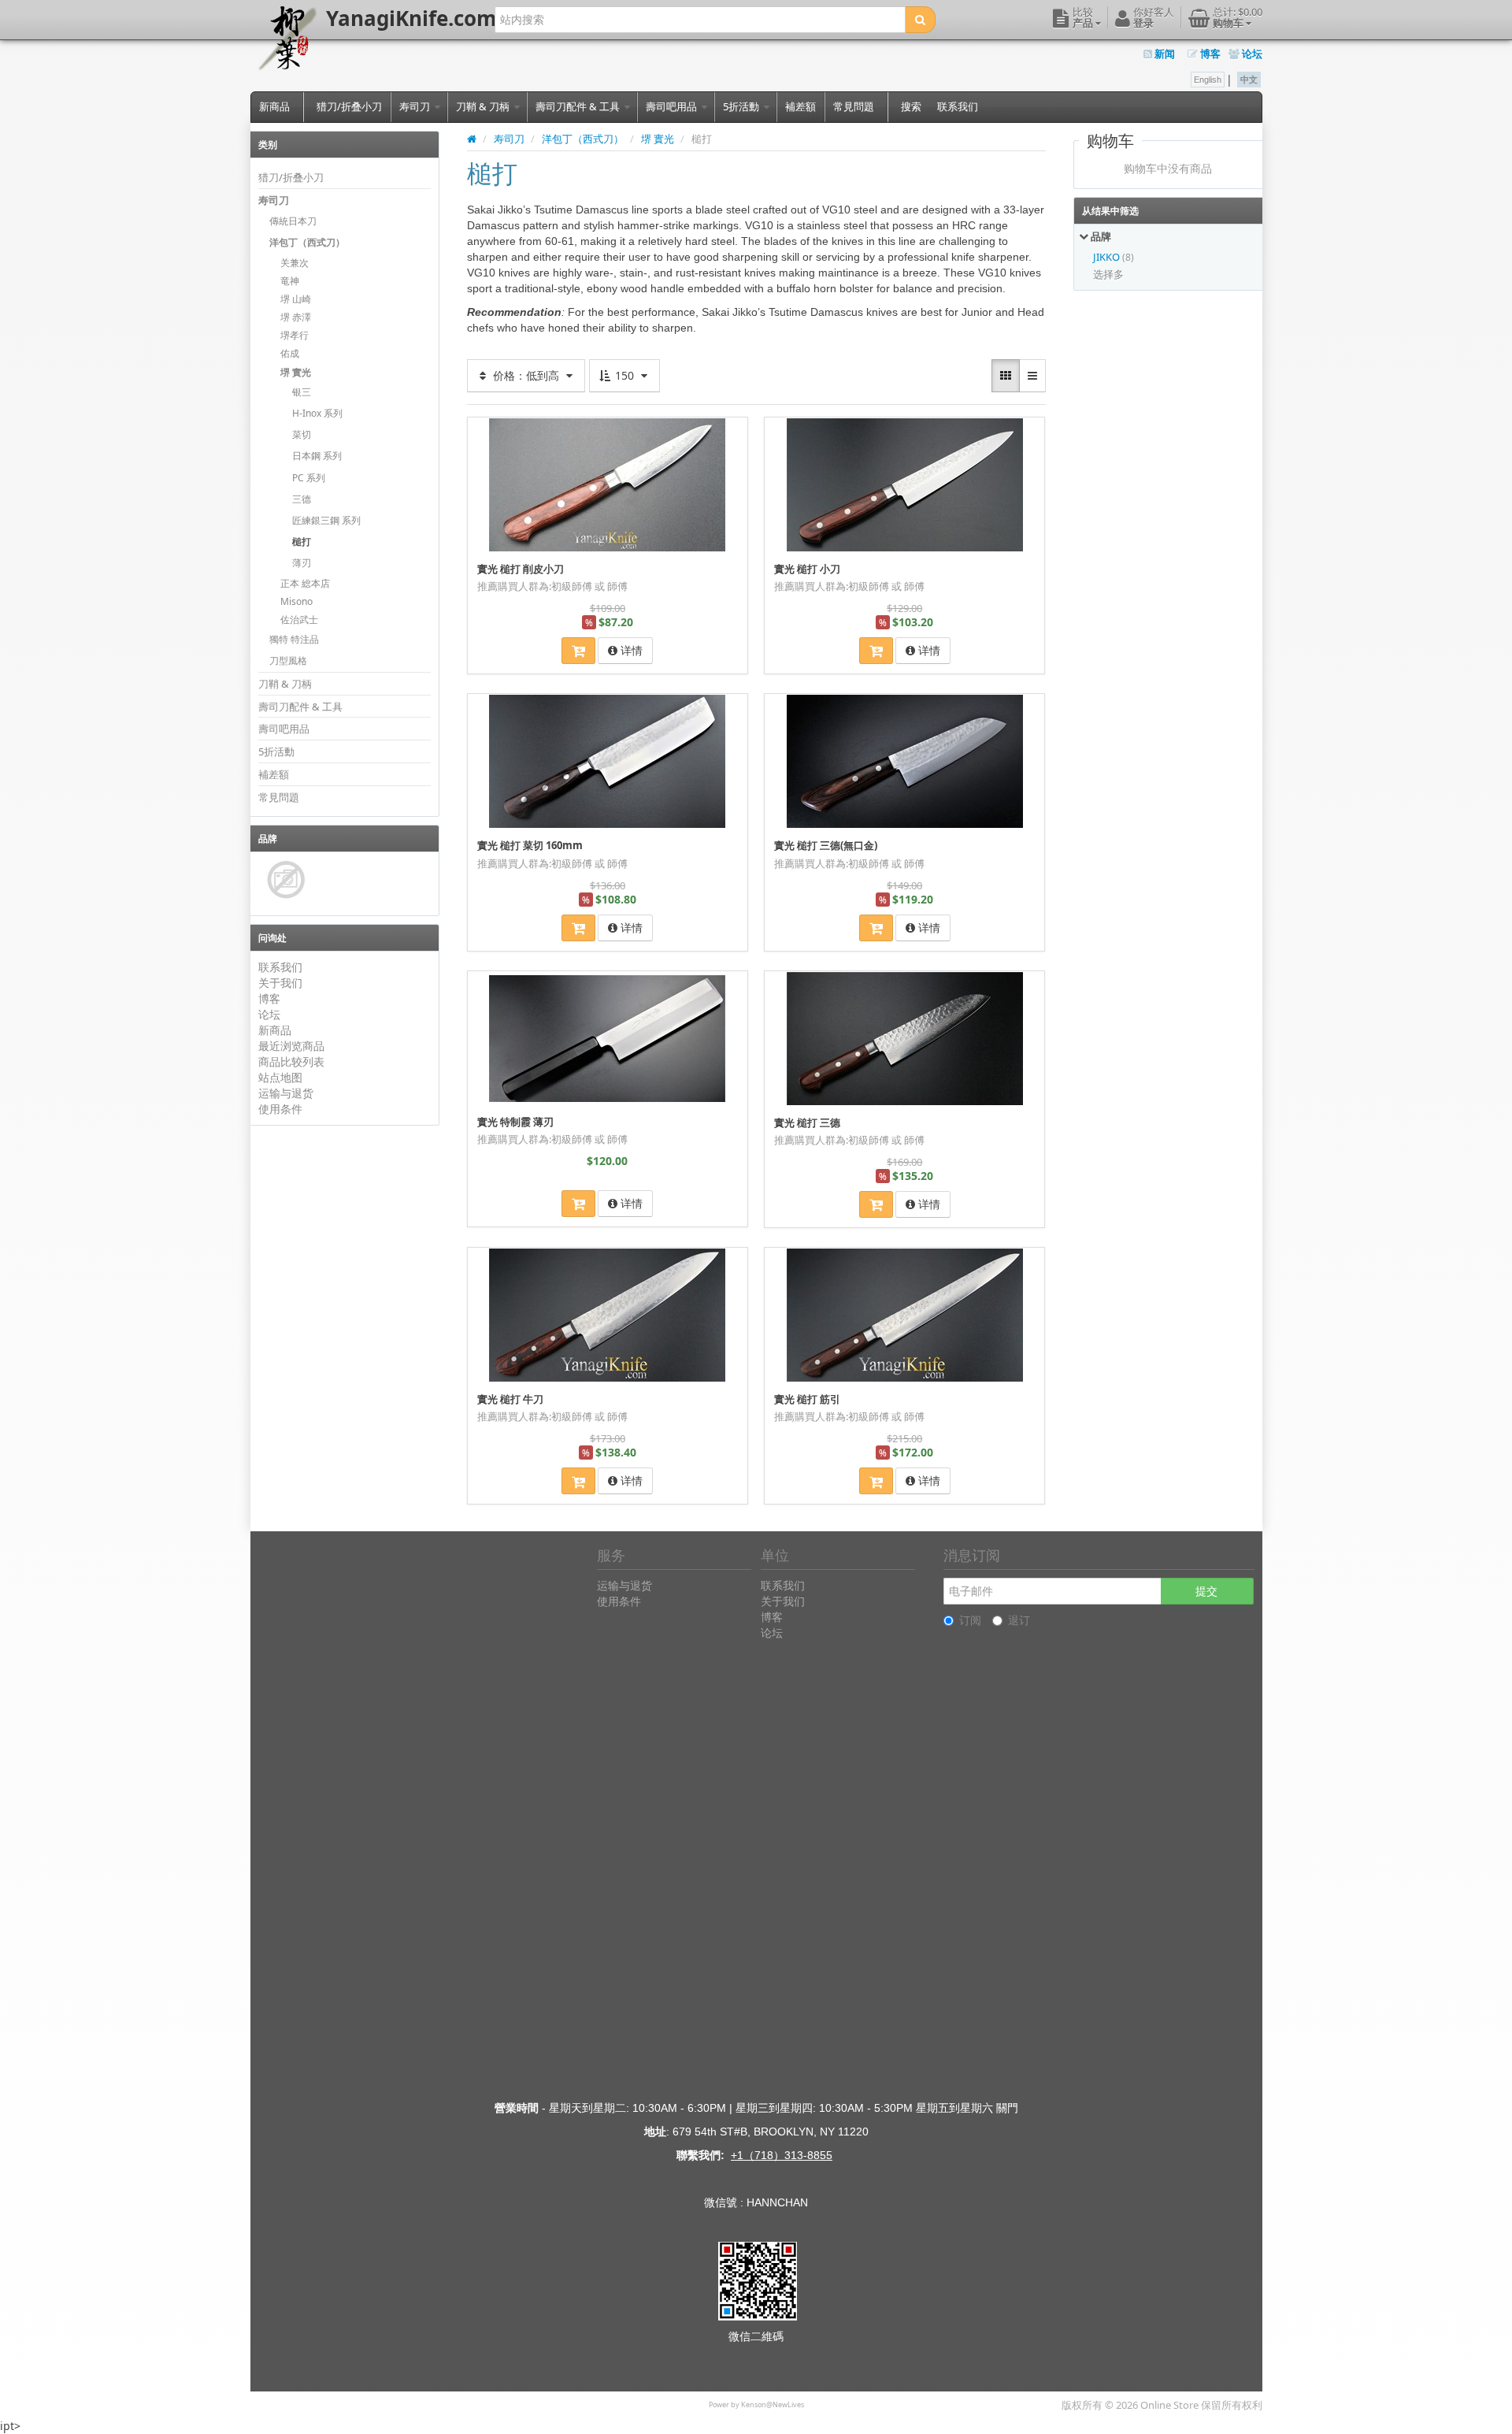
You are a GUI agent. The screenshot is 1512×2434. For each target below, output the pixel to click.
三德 (302, 499)
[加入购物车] (578, 651)
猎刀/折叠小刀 (349, 106)
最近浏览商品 (291, 1046)
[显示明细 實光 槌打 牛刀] (607, 1315)
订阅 (970, 1620)
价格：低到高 (526, 375)
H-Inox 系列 (317, 413)
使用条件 (280, 1109)
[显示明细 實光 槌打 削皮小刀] (607, 484)
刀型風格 (288, 660)
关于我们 (280, 983)
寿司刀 (416, 106)
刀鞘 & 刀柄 (484, 106)
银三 (302, 392)
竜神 (290, 281)
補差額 (800, 106)
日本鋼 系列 (317, 456)
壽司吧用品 (673, 106)
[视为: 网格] (1006, 376)
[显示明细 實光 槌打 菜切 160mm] (607, 761)
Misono (296, 601)
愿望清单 (504, 428)
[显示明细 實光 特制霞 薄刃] (607, 1038)
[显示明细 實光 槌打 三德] (905, 1038)
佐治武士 (299, 620)
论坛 (1251, 54)
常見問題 (854, 106)
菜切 (302, 434)
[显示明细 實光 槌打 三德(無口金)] (905, 761)
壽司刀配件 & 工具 (579, 106)
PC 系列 (309, 478)
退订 (1019, 1620)
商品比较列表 (291, 1061)
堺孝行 (295, 335)
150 (624, 375)
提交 (1206, 1591)
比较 (730, 428)
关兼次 (295, 263)
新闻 (1164, 54)
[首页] (472, 139)
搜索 (911, 106)
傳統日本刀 (293, 221)
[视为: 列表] (1032, 376)
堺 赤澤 (296, 317)
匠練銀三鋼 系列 (326, 520)
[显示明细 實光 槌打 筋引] (905, 1315)
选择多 (1108, 274)
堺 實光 (296, 372)
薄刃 (302, 563)
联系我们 (958, 106)
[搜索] (920, 20)
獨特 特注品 (294, 639)
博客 (1209, 54)
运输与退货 (286, 1093)
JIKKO (1108, 257)
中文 (1249, 80)
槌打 (302, 542)
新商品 (274, 106)
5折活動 (742, 106)
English (1208, 80)
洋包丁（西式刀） (307, 242)
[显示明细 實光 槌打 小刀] (905, 484)
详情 (630, 650)
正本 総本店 (305, 583)
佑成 (290, 353)
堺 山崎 (296, 299)
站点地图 (280, 1077)
